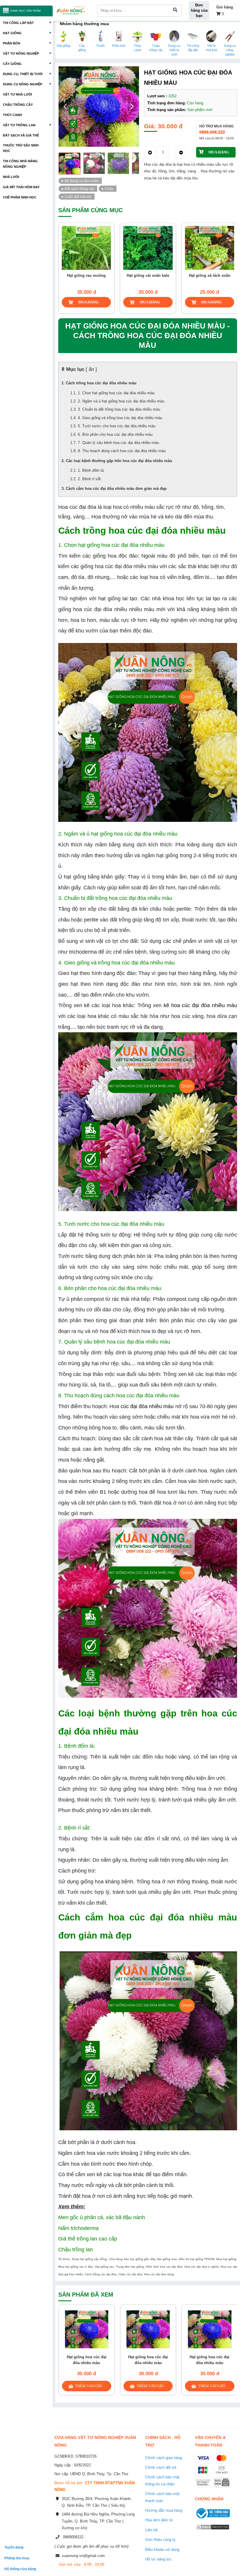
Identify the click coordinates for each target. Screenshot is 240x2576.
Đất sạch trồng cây (79, 189)
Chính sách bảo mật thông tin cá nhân (162, 2480)
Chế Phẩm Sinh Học (20, 197)
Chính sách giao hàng (164, 2458)
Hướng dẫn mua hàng (164, 2510)
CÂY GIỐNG (12, 64)
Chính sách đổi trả (161, 2467)
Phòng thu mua (17, 2558)
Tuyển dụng (14, 2547)
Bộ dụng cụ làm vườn (82, 181)
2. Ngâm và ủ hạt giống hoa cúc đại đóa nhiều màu (121, 401)
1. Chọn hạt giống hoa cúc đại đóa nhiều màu (116, 393)
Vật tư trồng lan (19, 125)
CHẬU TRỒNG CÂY (18, 105)
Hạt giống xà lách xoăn (152, 275)
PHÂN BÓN (12, 43)
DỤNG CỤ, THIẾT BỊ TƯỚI (23, 74)
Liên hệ (151, 2530)
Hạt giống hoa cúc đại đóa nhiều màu (87, 2360)
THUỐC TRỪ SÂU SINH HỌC (21, 148)
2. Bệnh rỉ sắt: (90, 479)
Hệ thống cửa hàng (20, 2569)
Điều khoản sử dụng (162, 2550)
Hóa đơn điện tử (159, 2520)
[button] (132, 107)
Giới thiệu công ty (160, 2540)
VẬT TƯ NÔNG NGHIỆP (21, 53)
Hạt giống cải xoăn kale (90, 275)
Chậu (109, 189)
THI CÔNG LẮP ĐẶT (18, 23)
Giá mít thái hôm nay (21, 187)
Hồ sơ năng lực (158, 2559)
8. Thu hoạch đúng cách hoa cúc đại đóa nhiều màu (122, 451)
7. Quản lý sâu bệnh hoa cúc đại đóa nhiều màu (118, 443)
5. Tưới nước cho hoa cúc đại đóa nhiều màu (117, 426)
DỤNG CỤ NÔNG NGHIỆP (23, 84)
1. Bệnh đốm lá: (91, 470)
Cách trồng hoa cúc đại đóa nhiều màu (101, 383)
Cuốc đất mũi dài (78, 197)
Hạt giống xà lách (213, 275)
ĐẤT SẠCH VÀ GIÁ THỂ (21, 135)
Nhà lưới (11, 177)
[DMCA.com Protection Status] (212, 2531)
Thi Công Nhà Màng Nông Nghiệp (20, 164)
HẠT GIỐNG (12, 33)
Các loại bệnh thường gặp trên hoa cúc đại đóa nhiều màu (119, 461)
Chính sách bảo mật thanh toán (162, 2497)
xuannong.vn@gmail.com (83, 2556)
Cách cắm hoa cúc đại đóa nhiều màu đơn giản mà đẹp (116, 489)
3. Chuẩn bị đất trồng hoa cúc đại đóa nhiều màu (119, 409)
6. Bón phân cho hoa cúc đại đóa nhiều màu (115, 434)
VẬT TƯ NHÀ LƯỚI (17, 94)
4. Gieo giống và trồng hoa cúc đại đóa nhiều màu (120, 418)
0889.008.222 (212, 132)
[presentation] (66, 252)
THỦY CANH (12, 115)
